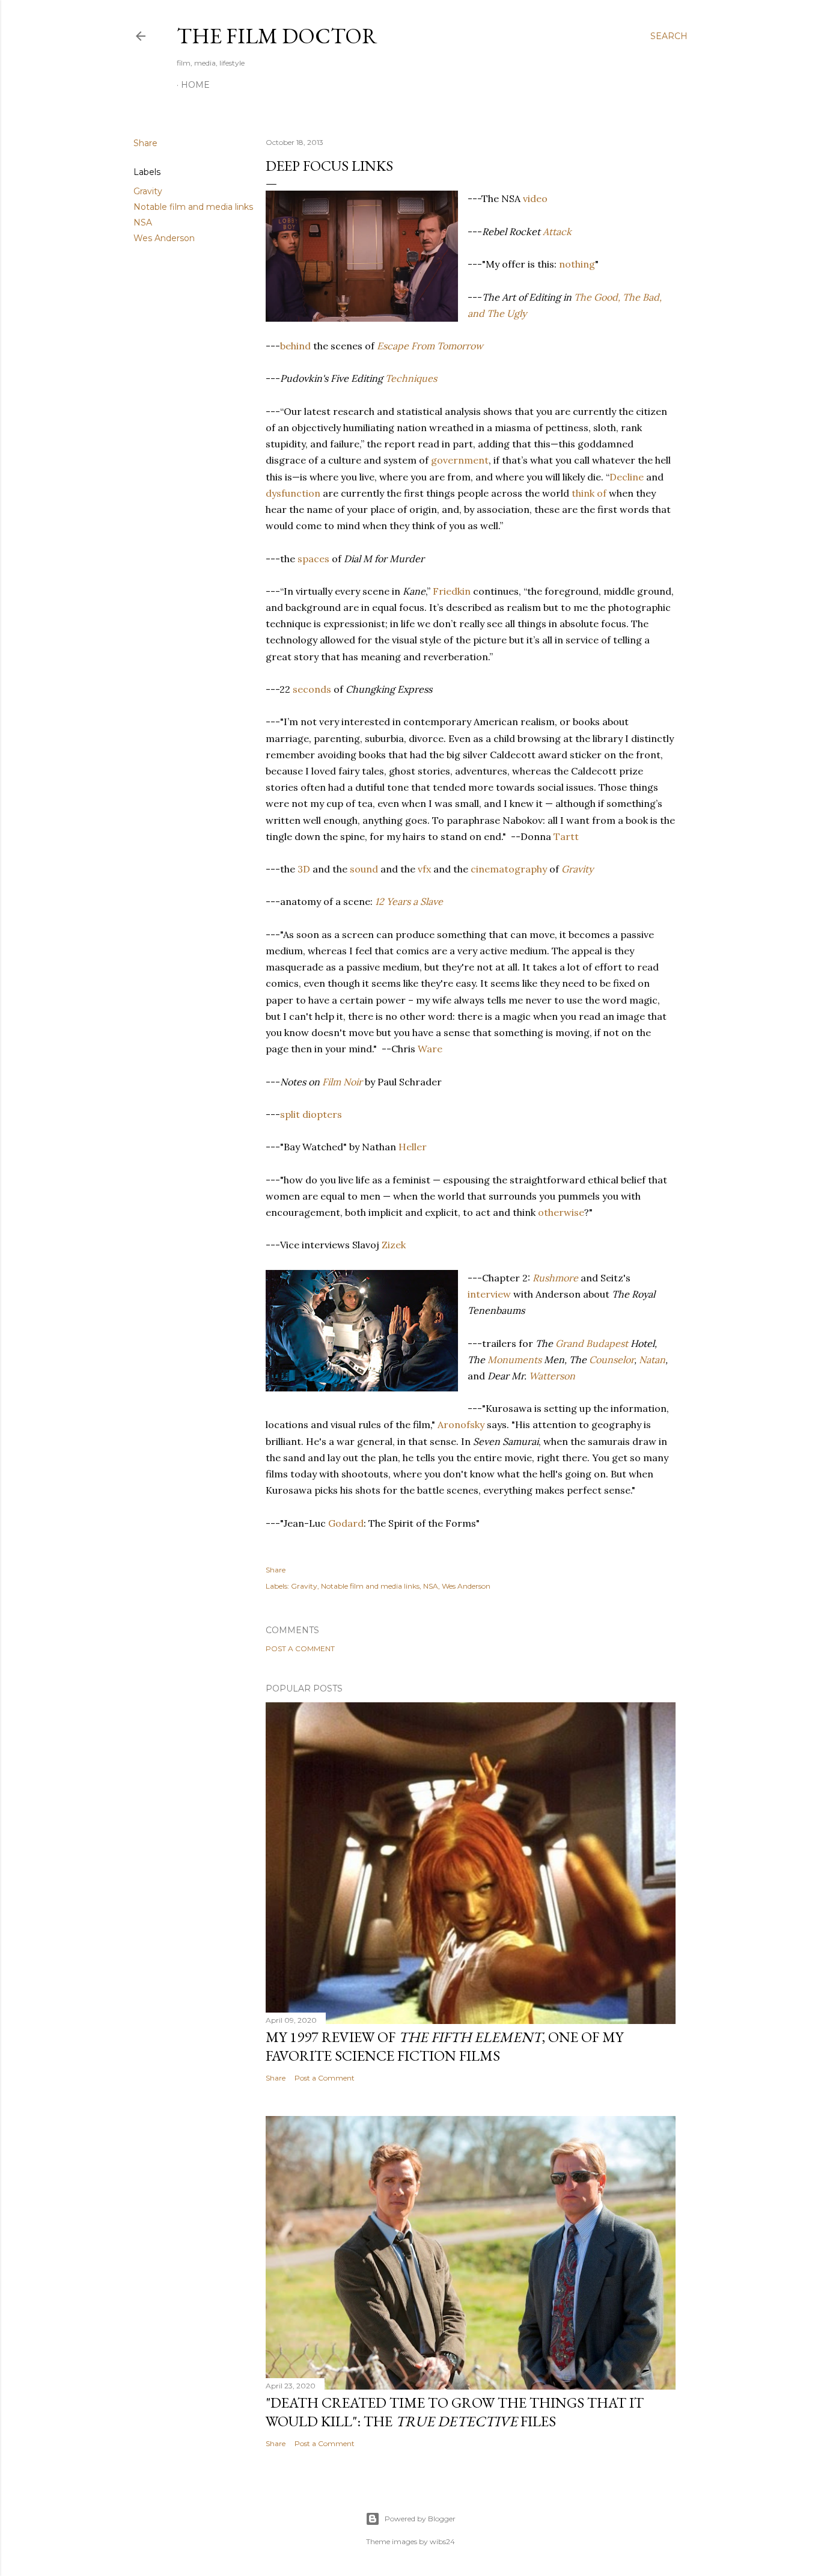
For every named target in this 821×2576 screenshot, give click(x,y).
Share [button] (145, 143)
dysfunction (293, 493)
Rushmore (555, 1278)
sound (364, 869)
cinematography (509, 869)
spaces (313, 559)
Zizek (394, 1245)
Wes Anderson (164, 238)
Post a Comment (300, 1648)
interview (489, 1294)
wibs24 (442, 2541)
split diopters (311, 1114)
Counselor (612, 1360)
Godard (346, 1523)
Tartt (566, 836)
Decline (627, 477)
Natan (652, 1360)
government (460, 460)
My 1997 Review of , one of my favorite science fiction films (444, 2046)
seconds (312, 689)
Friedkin (452, 591)
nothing (577, 264)
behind (295, 346)
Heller (413, 1147)
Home (195, 85)
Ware (430, 1049)
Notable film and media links (193, 207)
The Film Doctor (277, 36)
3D (304, 869)
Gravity (148, 191)
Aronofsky (461, 1424)
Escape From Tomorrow (430, 346)
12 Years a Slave (409, 901)
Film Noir (342, 1082)
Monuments (514, 1360)
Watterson (552, 1376)
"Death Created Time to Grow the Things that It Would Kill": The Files (455, 2412)
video (535, 198)
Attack (557, 232)
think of (589, 493)
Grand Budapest (592, 1343)
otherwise (561, 1212)
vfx (424, 869)
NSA (143, 222)
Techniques (411, 378)
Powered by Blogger (420, 2519)
